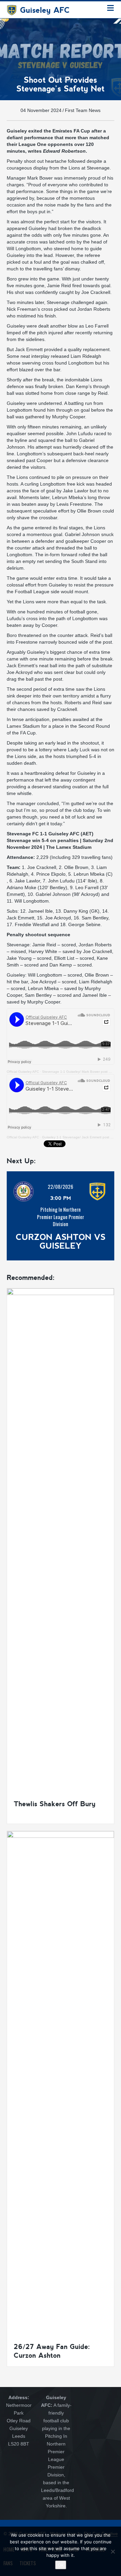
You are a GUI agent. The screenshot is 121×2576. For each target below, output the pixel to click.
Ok (61, 2565)
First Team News (83, 110)
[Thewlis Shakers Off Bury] (61, 1540)
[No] (113, 2551)
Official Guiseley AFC (23, 1072)
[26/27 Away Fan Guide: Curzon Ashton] (61, 2083)
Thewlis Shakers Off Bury (55, 1804)
